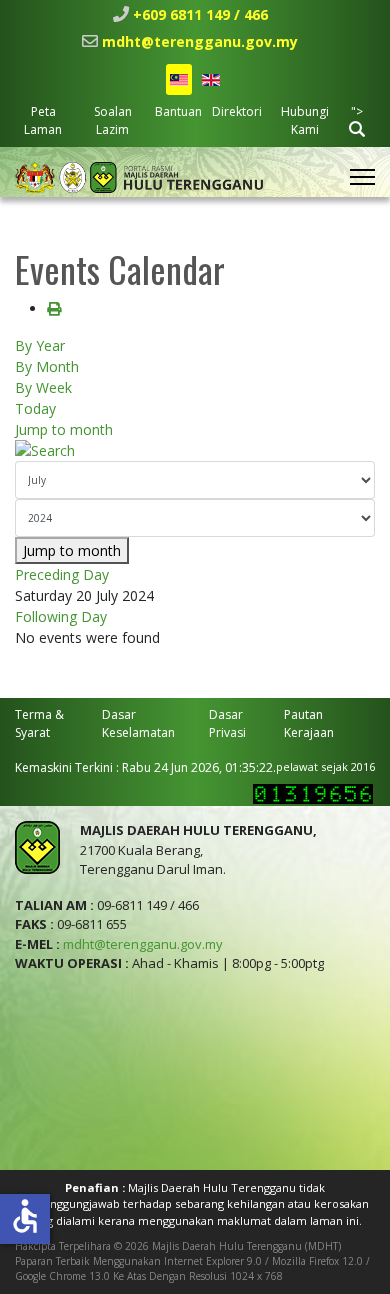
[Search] (195, 450)
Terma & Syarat (39, 723)
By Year (40, 345)
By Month (47, 366)
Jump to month (64, 429)
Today (35, 408)
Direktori (237, 111)
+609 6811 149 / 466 (200, 14)
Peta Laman (43, 120)
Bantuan (178, 111)
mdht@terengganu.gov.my (200, 41)
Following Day (61, 616)
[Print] (54, 308)
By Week (43, 387)
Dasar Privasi (227, 723)
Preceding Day (62, 574)
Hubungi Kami (305, 120)
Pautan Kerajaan (309, 723)
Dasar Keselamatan (138, 723)
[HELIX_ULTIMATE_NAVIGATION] (362, 177)
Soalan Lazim (113, 120)
